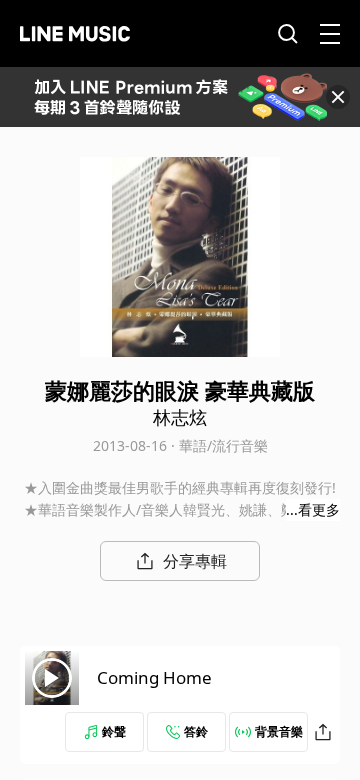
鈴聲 (114, 731)
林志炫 (180, 417)
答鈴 (196, 731)
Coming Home (154, 677)
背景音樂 (279, 731)
